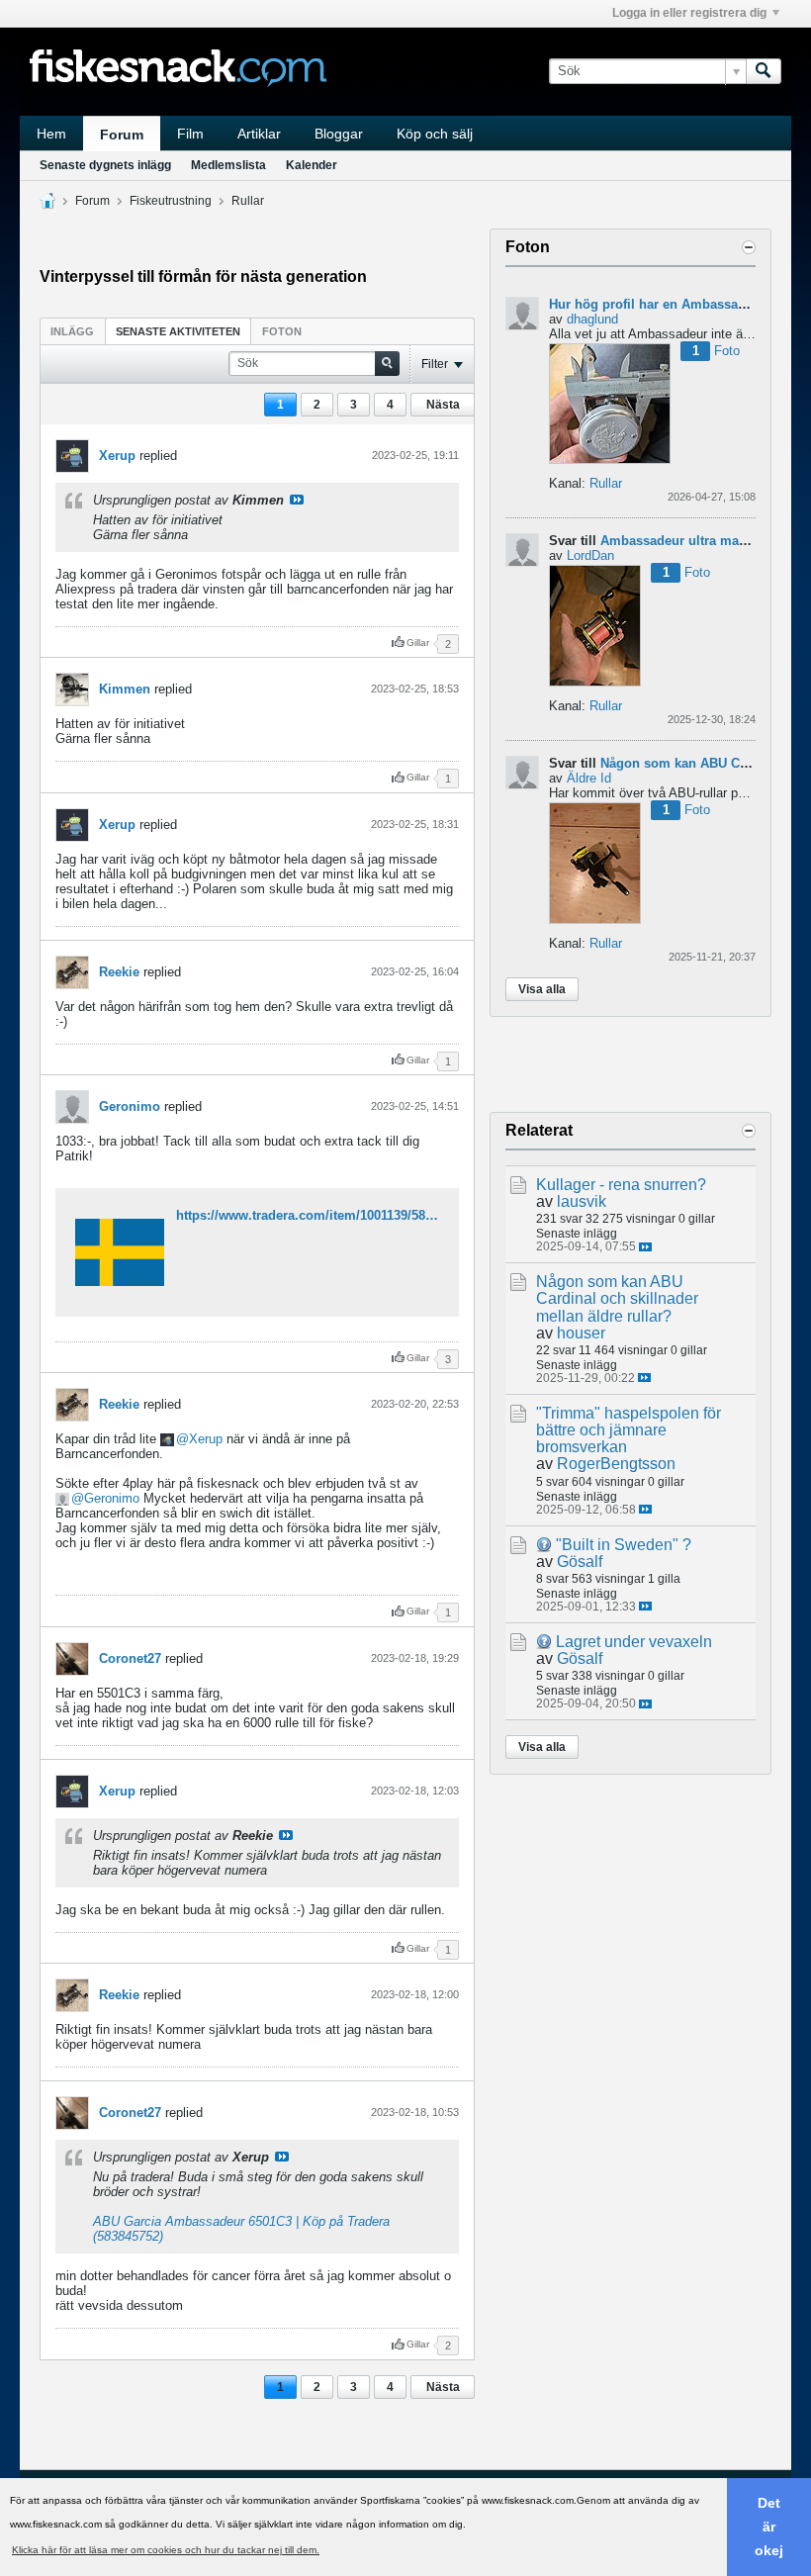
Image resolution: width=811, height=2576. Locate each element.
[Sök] (764, 71)
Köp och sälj (435, 134)
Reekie (119, 972)
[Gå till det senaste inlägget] (645, 1247)
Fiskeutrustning (171, 201)
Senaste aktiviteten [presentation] (178, 331)
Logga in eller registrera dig (689, 13)
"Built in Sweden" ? (624, 1545)
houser (581, 1333)
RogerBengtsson (616, 1464)
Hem (51, 134)
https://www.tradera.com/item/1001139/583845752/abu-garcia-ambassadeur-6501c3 (425, 1215)
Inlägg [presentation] (72, 331)
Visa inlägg (297, 500)
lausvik (582, 1201)
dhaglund (592, 319)
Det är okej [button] (769, 2527)
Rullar (248, 201)
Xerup (117, 456)
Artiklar (259, 134)
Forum (122, 135)
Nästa (443, 405)
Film (190, 134)
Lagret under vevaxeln (634, 1642)
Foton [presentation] (282, 331)
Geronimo (130, 1106)
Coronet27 (130, 1658)
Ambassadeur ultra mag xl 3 (686, 541)
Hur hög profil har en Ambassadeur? (661, 304)
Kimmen (125, 689)
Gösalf (580, 1562)
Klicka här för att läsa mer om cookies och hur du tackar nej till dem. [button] (166, 2550)
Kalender (312, 165)
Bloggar (339, 134)
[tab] (72, 331)
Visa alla (542, 989)
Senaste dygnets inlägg (105, 165)
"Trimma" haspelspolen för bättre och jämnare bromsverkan (629, 1430)
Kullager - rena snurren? (621, 1185)
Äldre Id (589, 778)
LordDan (590, 555)
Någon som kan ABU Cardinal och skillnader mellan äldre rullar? (617, 1298)
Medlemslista (228, 165)
